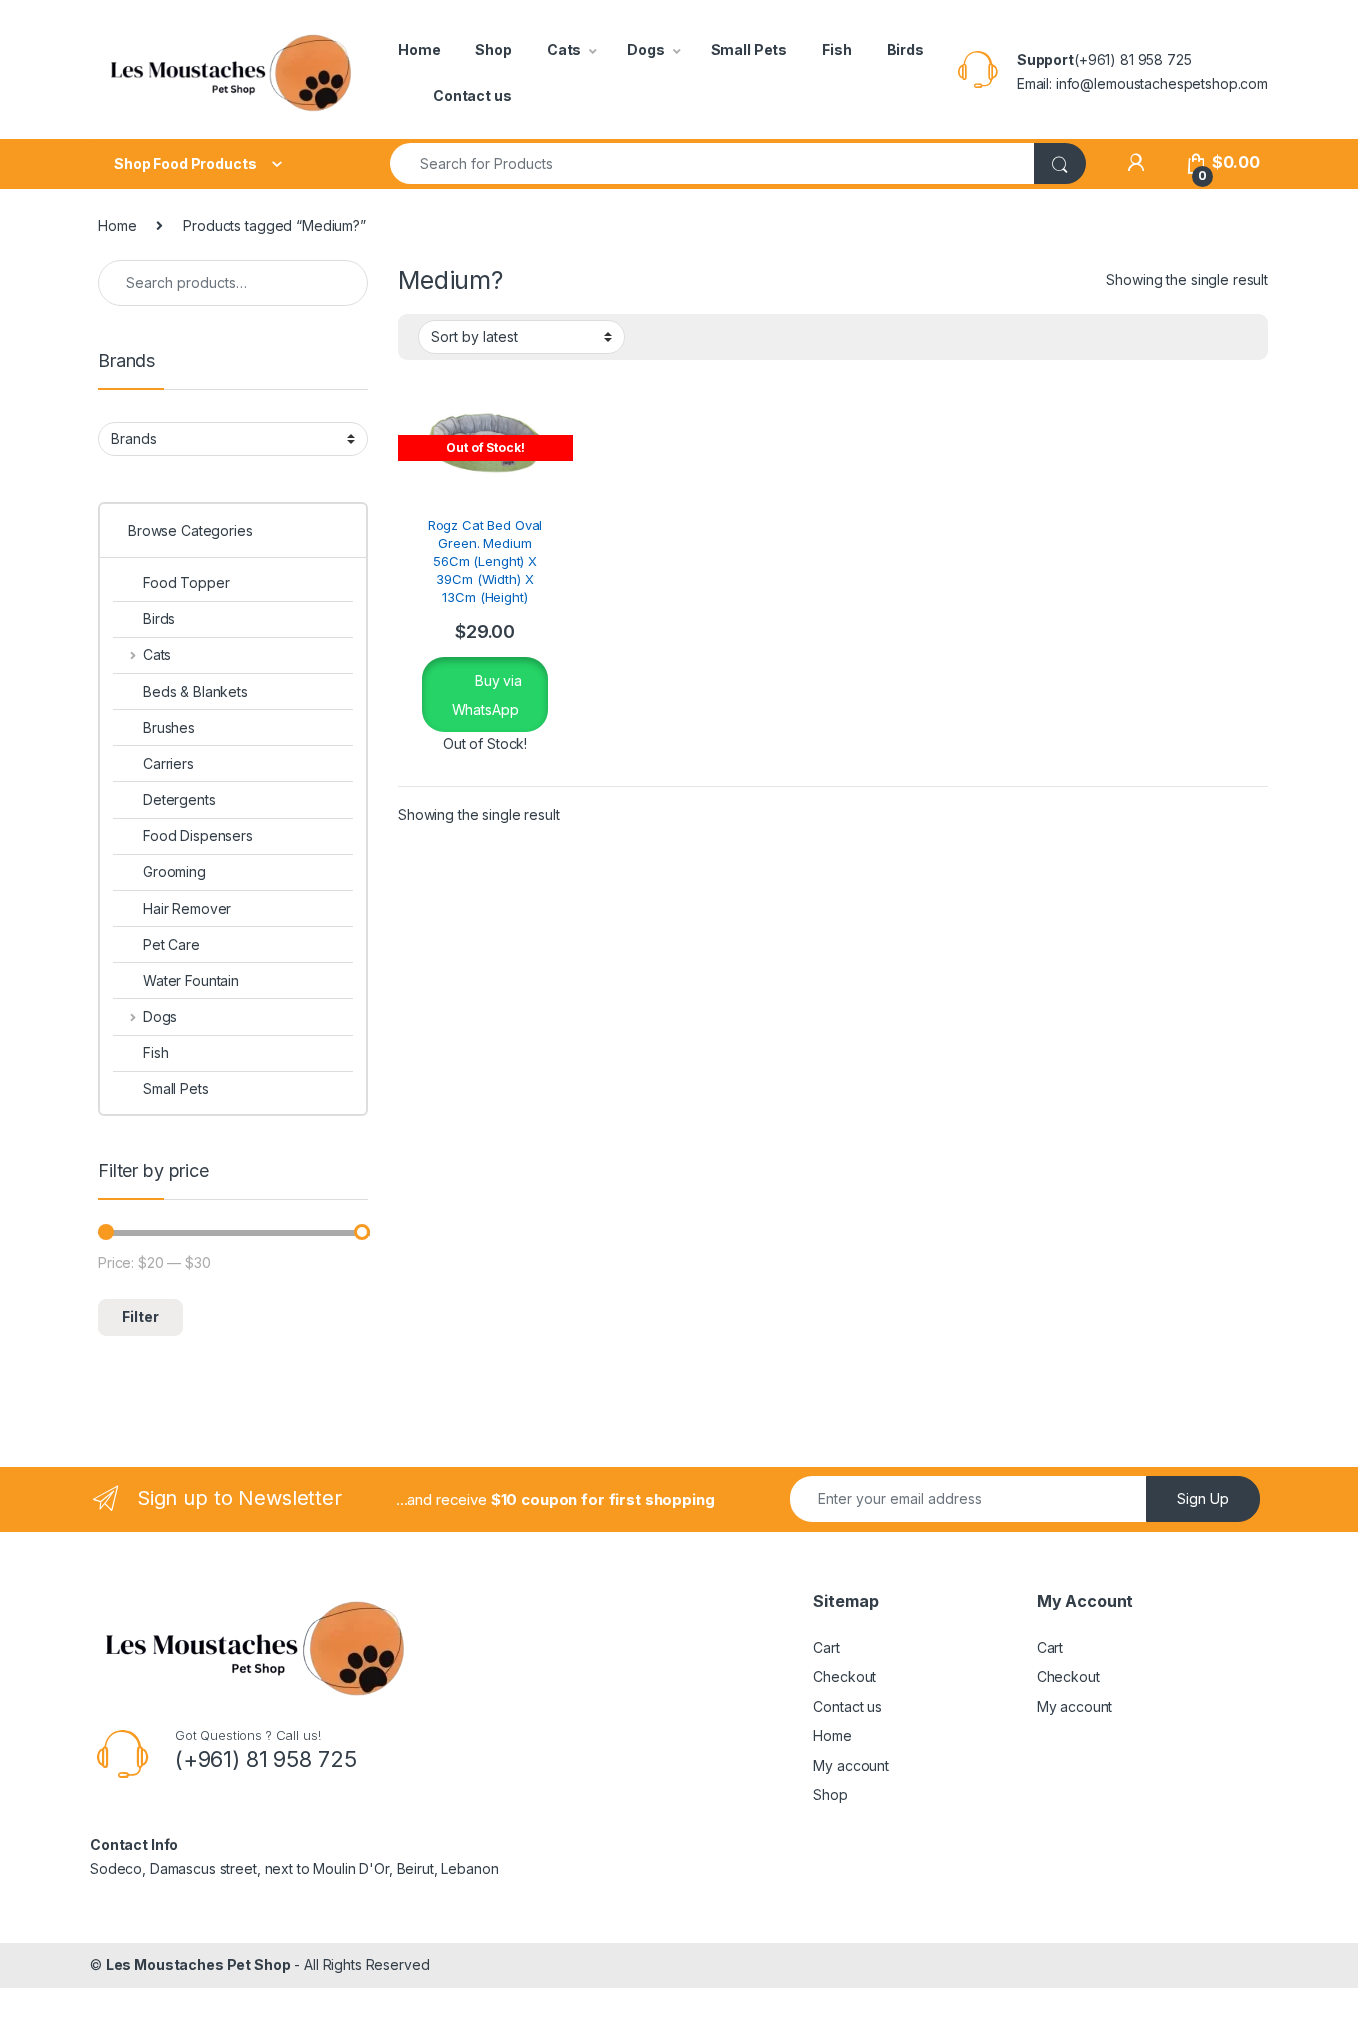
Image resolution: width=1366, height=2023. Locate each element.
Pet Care (171, 944)
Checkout (844, 1676)
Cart (826, 1647)
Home (419, 49)
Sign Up (1203, 1498)
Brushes (169, 727)
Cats (564, 49)
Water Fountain (191, 980)
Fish (836, 49)
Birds (905, 49)
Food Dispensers (198, 835)
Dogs (645, 49)
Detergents (179, 799)
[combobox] (712, 163)
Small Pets (749, 49)
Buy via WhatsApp (487, 695)
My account (851, 1765)
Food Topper (186, 582)
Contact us (472, 95)
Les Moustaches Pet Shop (198, 1964)
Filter (140, 1316)
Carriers (168, 763)
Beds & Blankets (195, 691)
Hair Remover (187, 908)
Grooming (174, 871)
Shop (493, 49)
